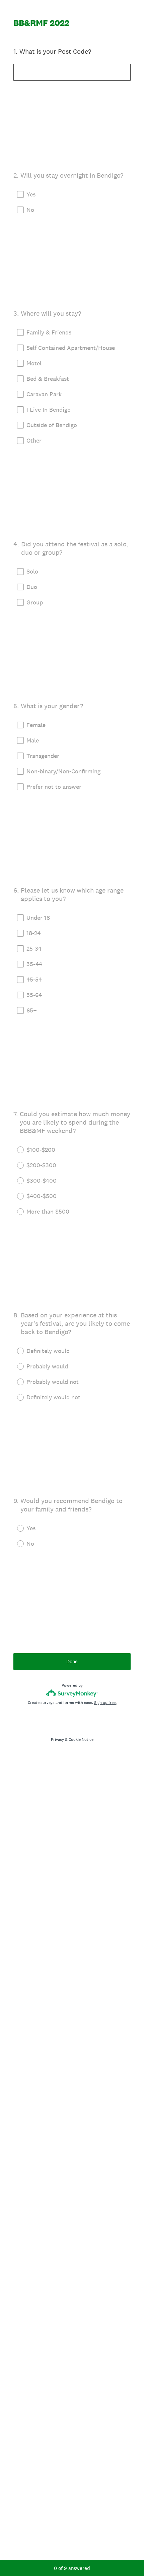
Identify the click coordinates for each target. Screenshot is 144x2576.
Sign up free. (105, 1703)
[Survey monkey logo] (72, 1693)
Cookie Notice (81, 1739)
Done (72, 1661)
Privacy (57, 1739)
